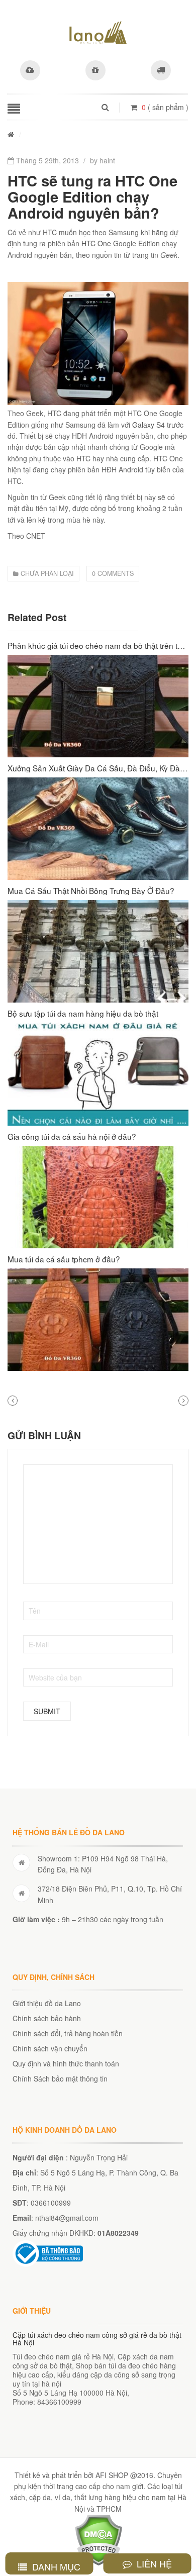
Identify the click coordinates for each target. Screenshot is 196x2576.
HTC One (96, 243)
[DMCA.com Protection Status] (98, 2539)
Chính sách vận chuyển (50, 2048)
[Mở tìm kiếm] (105, 107)
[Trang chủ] (11, 134)
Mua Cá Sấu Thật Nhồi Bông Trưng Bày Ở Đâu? (91, 890)
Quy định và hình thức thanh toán (66, 2063)
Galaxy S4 (149, 425)
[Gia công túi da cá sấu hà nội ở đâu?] (98, 1197)
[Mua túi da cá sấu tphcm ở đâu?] (98, 1320)
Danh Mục (55, 2566)
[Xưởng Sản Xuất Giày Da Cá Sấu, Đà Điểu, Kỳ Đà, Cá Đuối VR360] (98, 829)
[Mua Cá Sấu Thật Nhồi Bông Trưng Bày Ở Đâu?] (98, 951)
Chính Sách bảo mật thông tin (60, 2078)
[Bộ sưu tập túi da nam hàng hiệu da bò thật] (98, 1074)
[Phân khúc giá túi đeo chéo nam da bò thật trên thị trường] (98, 706)
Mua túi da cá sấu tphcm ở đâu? (64, 1259)
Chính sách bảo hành (47, 2018)
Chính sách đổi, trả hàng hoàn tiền (68, 2033)
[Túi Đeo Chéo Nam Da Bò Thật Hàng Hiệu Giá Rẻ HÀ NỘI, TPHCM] (98, 33)
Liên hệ (153, 2563)
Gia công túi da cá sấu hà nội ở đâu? (72, 1136)
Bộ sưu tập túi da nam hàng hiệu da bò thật (83, 1013)
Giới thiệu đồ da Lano (47, 2003)
